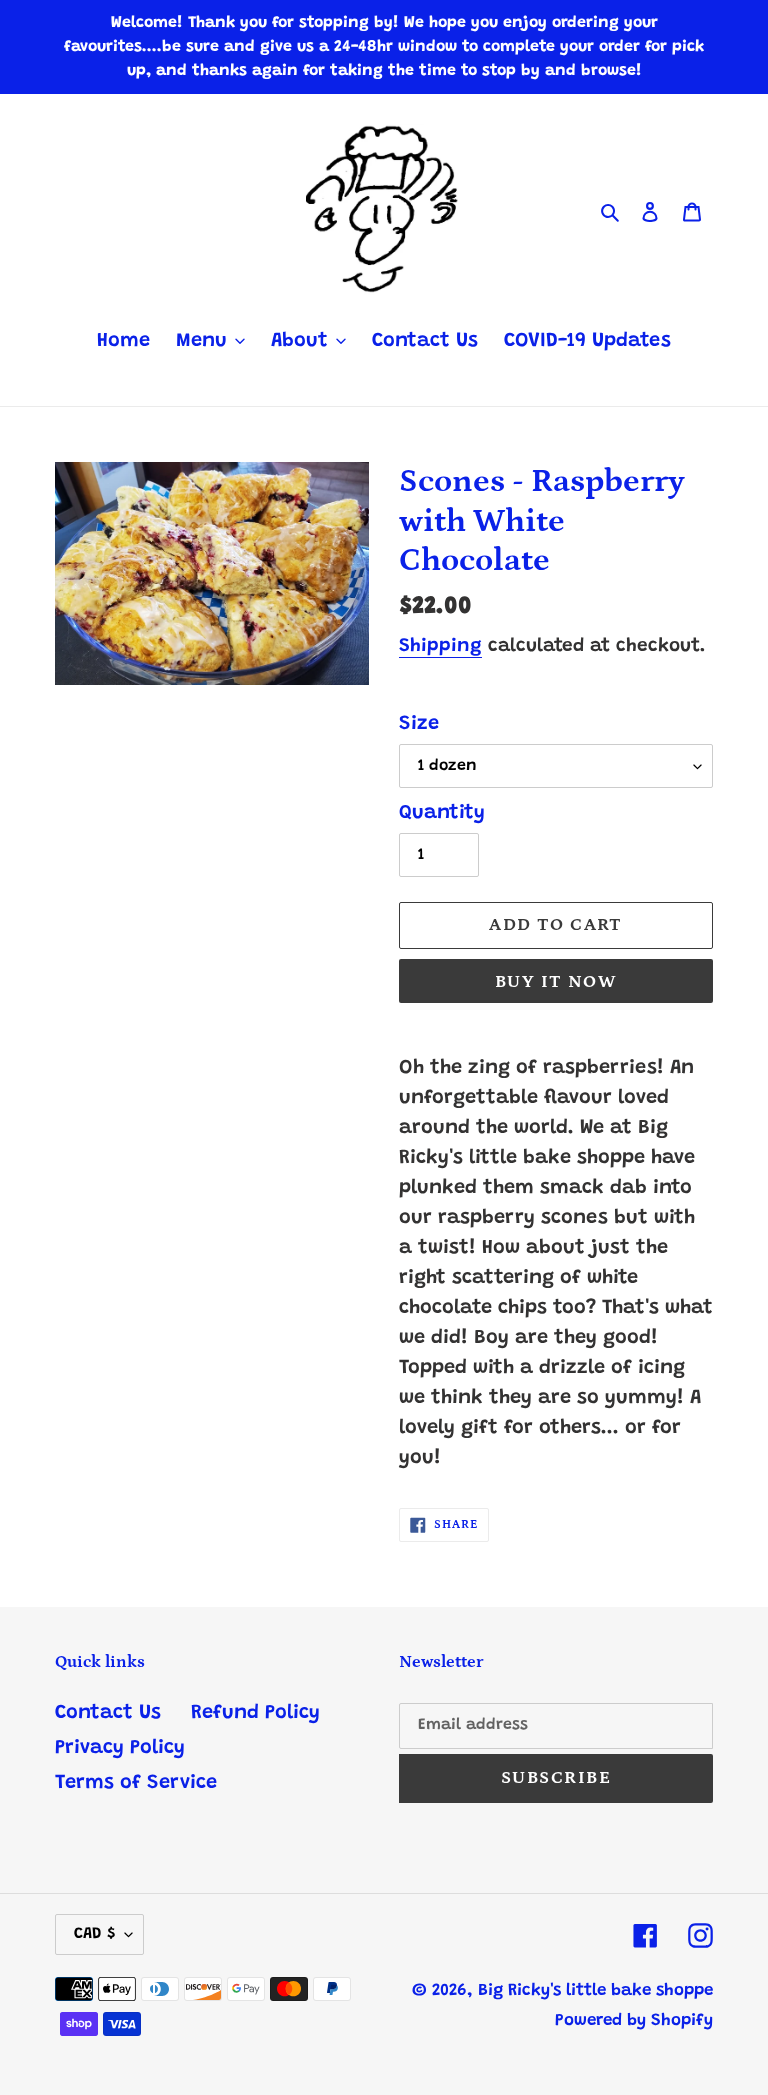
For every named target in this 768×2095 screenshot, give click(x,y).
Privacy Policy (120, 1748)
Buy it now (556, 982)
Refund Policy (255, 1713)
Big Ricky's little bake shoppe (595, 1991)
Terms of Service (136, 1783)
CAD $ (94, 1934)
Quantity (442, 813)
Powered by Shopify (634, 2021)
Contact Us (108, 1713)
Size (419, 724)
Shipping (440, 646)
